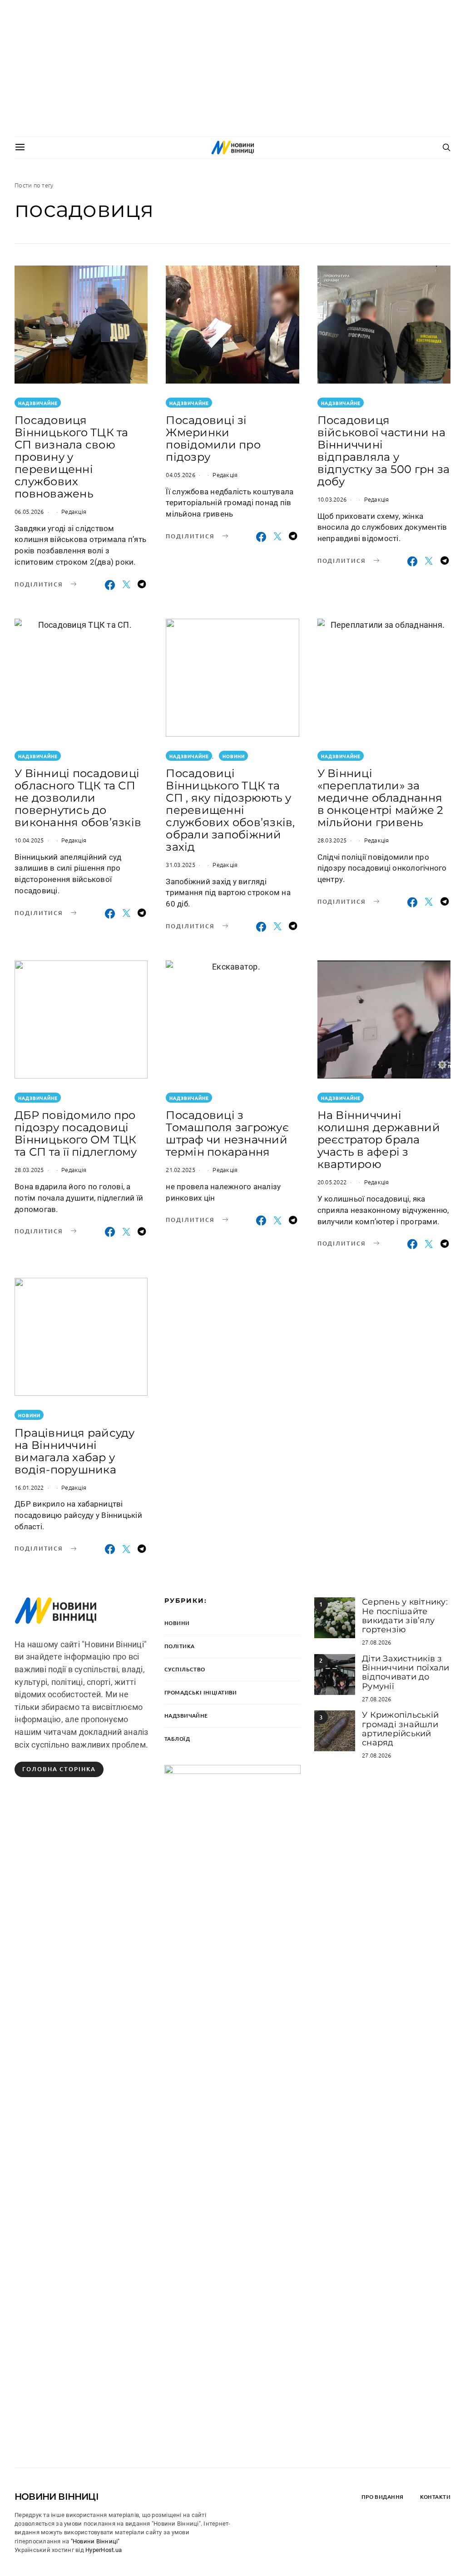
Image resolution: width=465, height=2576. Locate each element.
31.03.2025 (181, 864)
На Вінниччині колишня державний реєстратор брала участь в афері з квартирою (379, 1140)
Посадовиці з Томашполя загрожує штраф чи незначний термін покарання (227, 1133)
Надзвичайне (38, 403)
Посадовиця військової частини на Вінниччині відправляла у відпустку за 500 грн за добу (384, 451)
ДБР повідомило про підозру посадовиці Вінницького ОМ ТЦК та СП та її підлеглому (76, 1133)
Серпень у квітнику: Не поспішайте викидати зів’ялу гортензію (405, 1616)
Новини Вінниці (57, 2497)
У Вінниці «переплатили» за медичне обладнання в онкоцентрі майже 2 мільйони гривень (381, 798)
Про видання (383, 2497)
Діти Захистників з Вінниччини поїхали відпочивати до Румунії (406, 1672)
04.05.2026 (181, 475)
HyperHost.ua (104, 2550)
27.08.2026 (377, 1642)
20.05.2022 (332, 1182)
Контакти (435, 2497)
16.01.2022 (29, 1487)
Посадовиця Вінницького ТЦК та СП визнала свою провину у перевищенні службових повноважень (72, 457)
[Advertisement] (232, 68)
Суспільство (185, 1669)
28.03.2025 (332, 840)
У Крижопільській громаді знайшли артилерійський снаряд (400, 1729)
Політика (179, 1646)
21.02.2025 (181, 1170)
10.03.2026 (332, 499)
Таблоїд (177, 1739)
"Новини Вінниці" (95, 2541)
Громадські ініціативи (201, 1692)
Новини (234, 756)
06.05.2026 (29, 511)
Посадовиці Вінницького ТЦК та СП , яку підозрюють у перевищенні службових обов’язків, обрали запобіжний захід (230, 810)
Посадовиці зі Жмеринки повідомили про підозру (213, 438)
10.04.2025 (29, 840)
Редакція (74, 511)
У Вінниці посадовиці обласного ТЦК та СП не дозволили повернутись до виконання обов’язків (78, 798)
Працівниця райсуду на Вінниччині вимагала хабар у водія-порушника (75, 1451)
